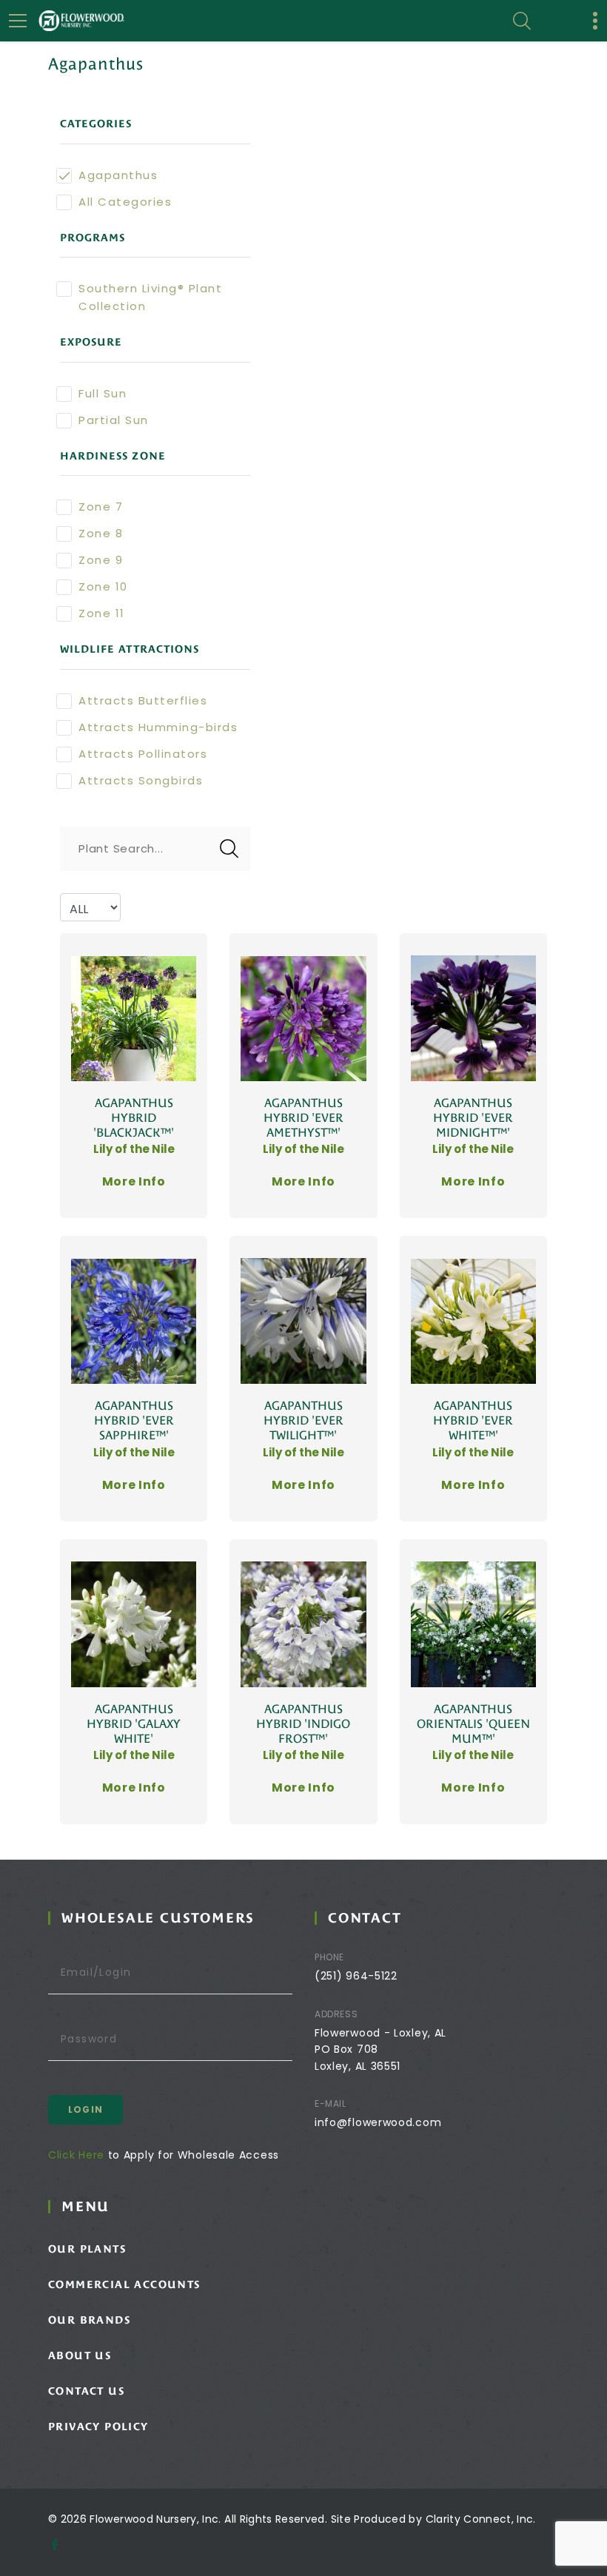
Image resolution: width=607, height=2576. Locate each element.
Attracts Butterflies (143, 700)
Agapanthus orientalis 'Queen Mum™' (473, 1724)
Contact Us (86, 2391)
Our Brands (89, 2320)
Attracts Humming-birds (158, 727)
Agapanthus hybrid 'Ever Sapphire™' (134, 1420)
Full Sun (103, 393)
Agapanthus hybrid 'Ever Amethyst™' (303, 1118)
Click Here (76, 2155)
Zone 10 (103, 586)
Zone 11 (102, 613)
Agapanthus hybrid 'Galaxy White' (134, 1724)
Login (85, 2109)
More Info (134, 1181)
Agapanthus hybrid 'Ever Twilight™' (303, 1420)
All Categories (125, 202)
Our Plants (87, 2249)
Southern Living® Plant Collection (150, 297)
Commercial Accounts (124, 2284)
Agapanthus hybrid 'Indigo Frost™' (303, 1724)
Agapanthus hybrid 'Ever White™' (473, 1420)
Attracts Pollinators (143, 754)
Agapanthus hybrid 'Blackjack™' (134, 1118)
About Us (80, 2355)
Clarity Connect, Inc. (481, 2519)
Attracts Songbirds (141, 780)
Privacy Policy (98, 2427)
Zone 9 (101, 560)
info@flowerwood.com (378, 2122)
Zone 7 (101, 507)
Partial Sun (114, 420)
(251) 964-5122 (356, 1976)
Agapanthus (118, 175)
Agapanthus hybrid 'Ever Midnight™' (473, 1118)
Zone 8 (101, 533)
